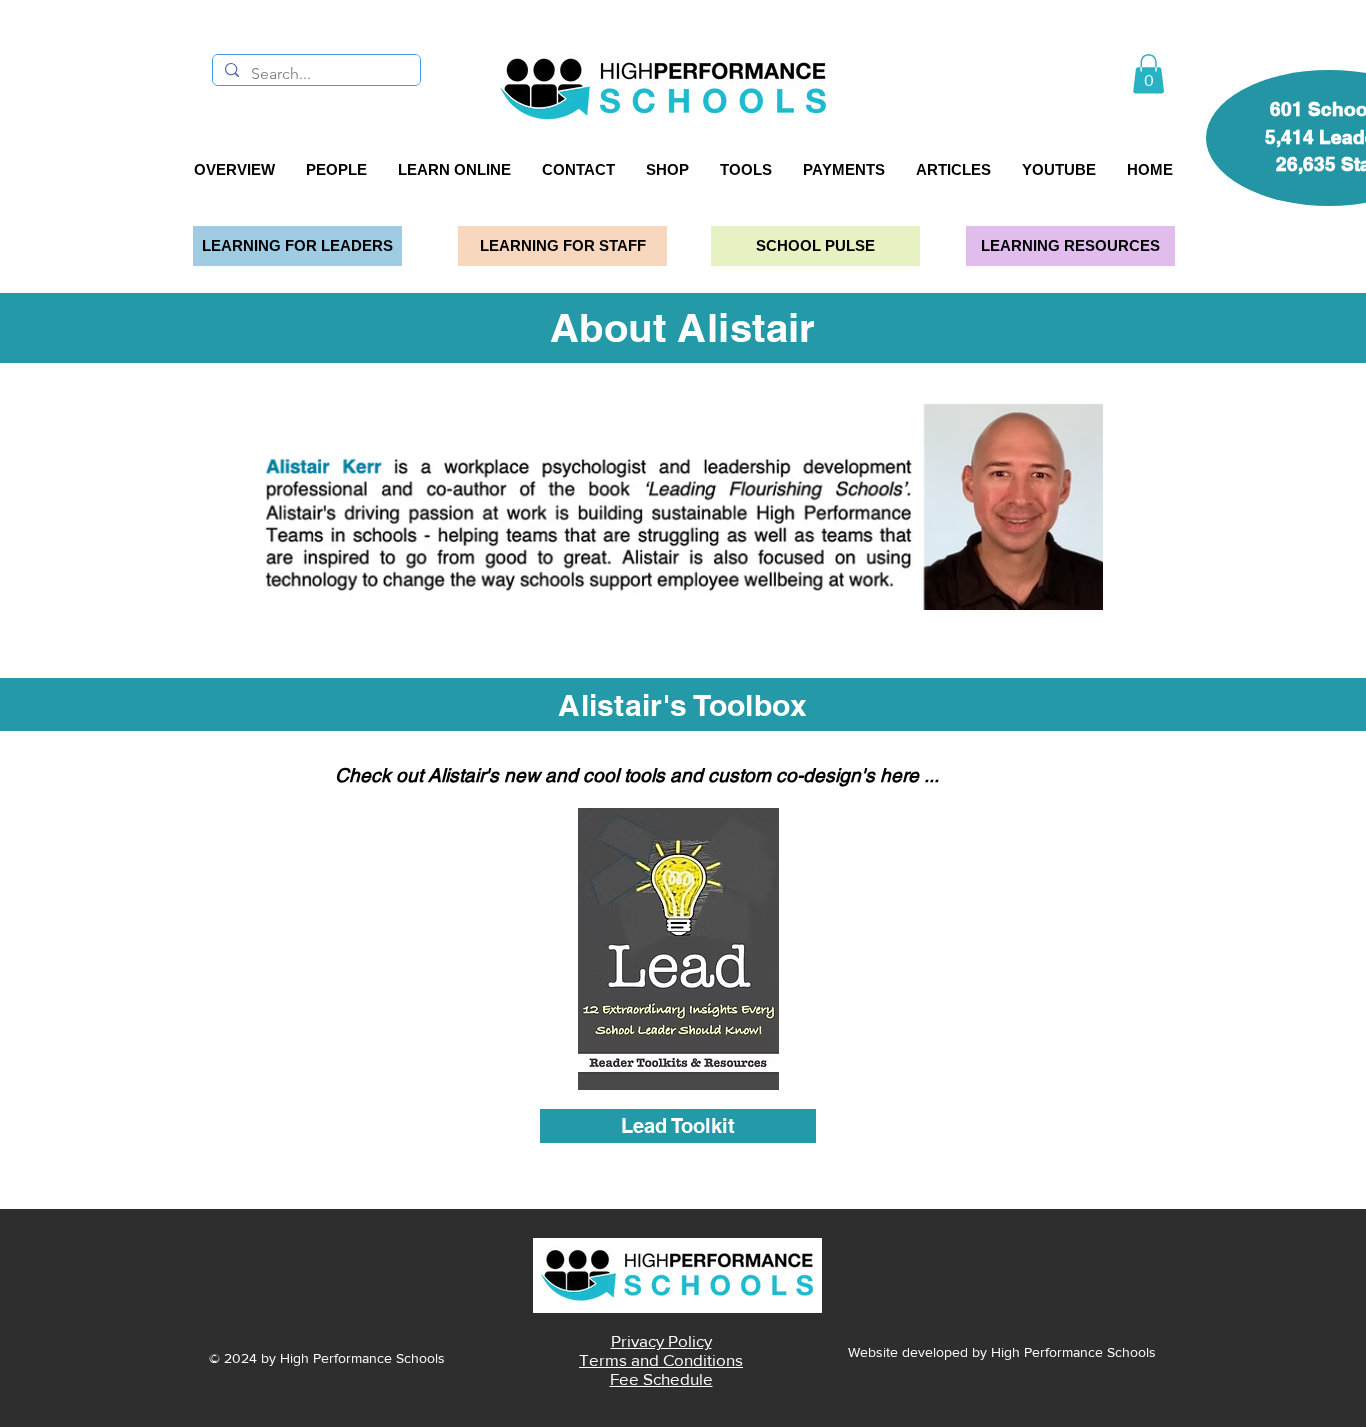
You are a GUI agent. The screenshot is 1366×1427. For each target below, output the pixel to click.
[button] (1148, 73)
